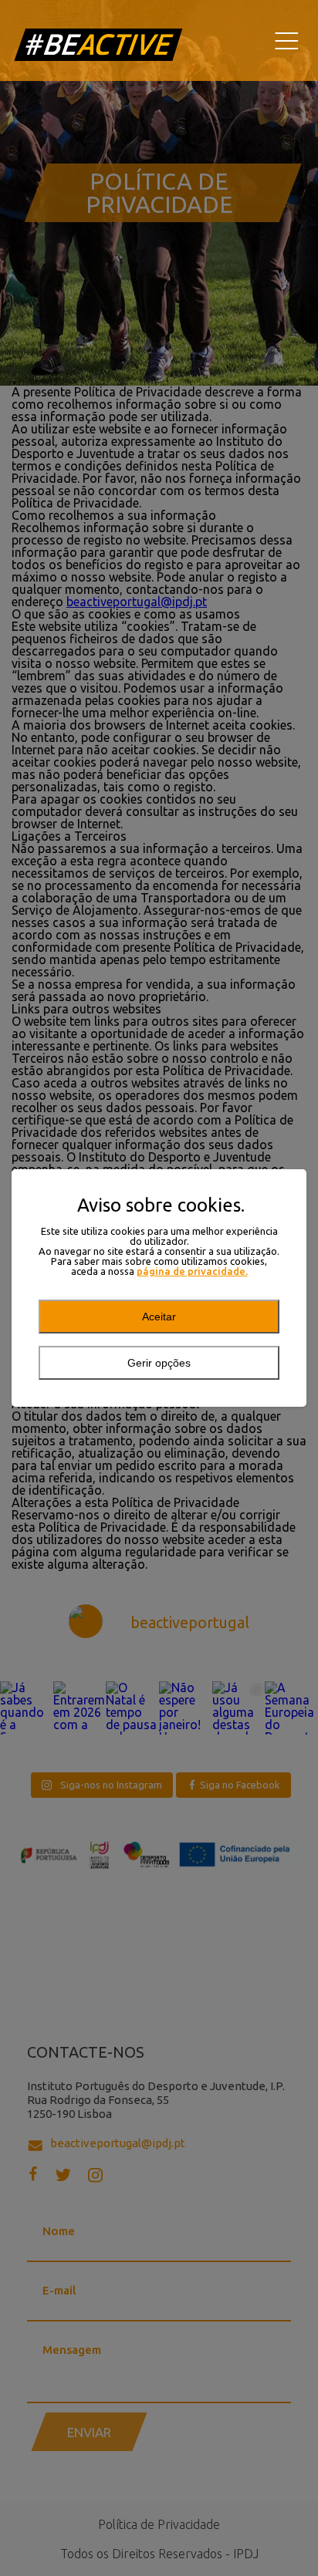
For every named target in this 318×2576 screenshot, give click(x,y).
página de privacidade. (192, 1271)
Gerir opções (159, 1363)
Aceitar (159, 1317)
